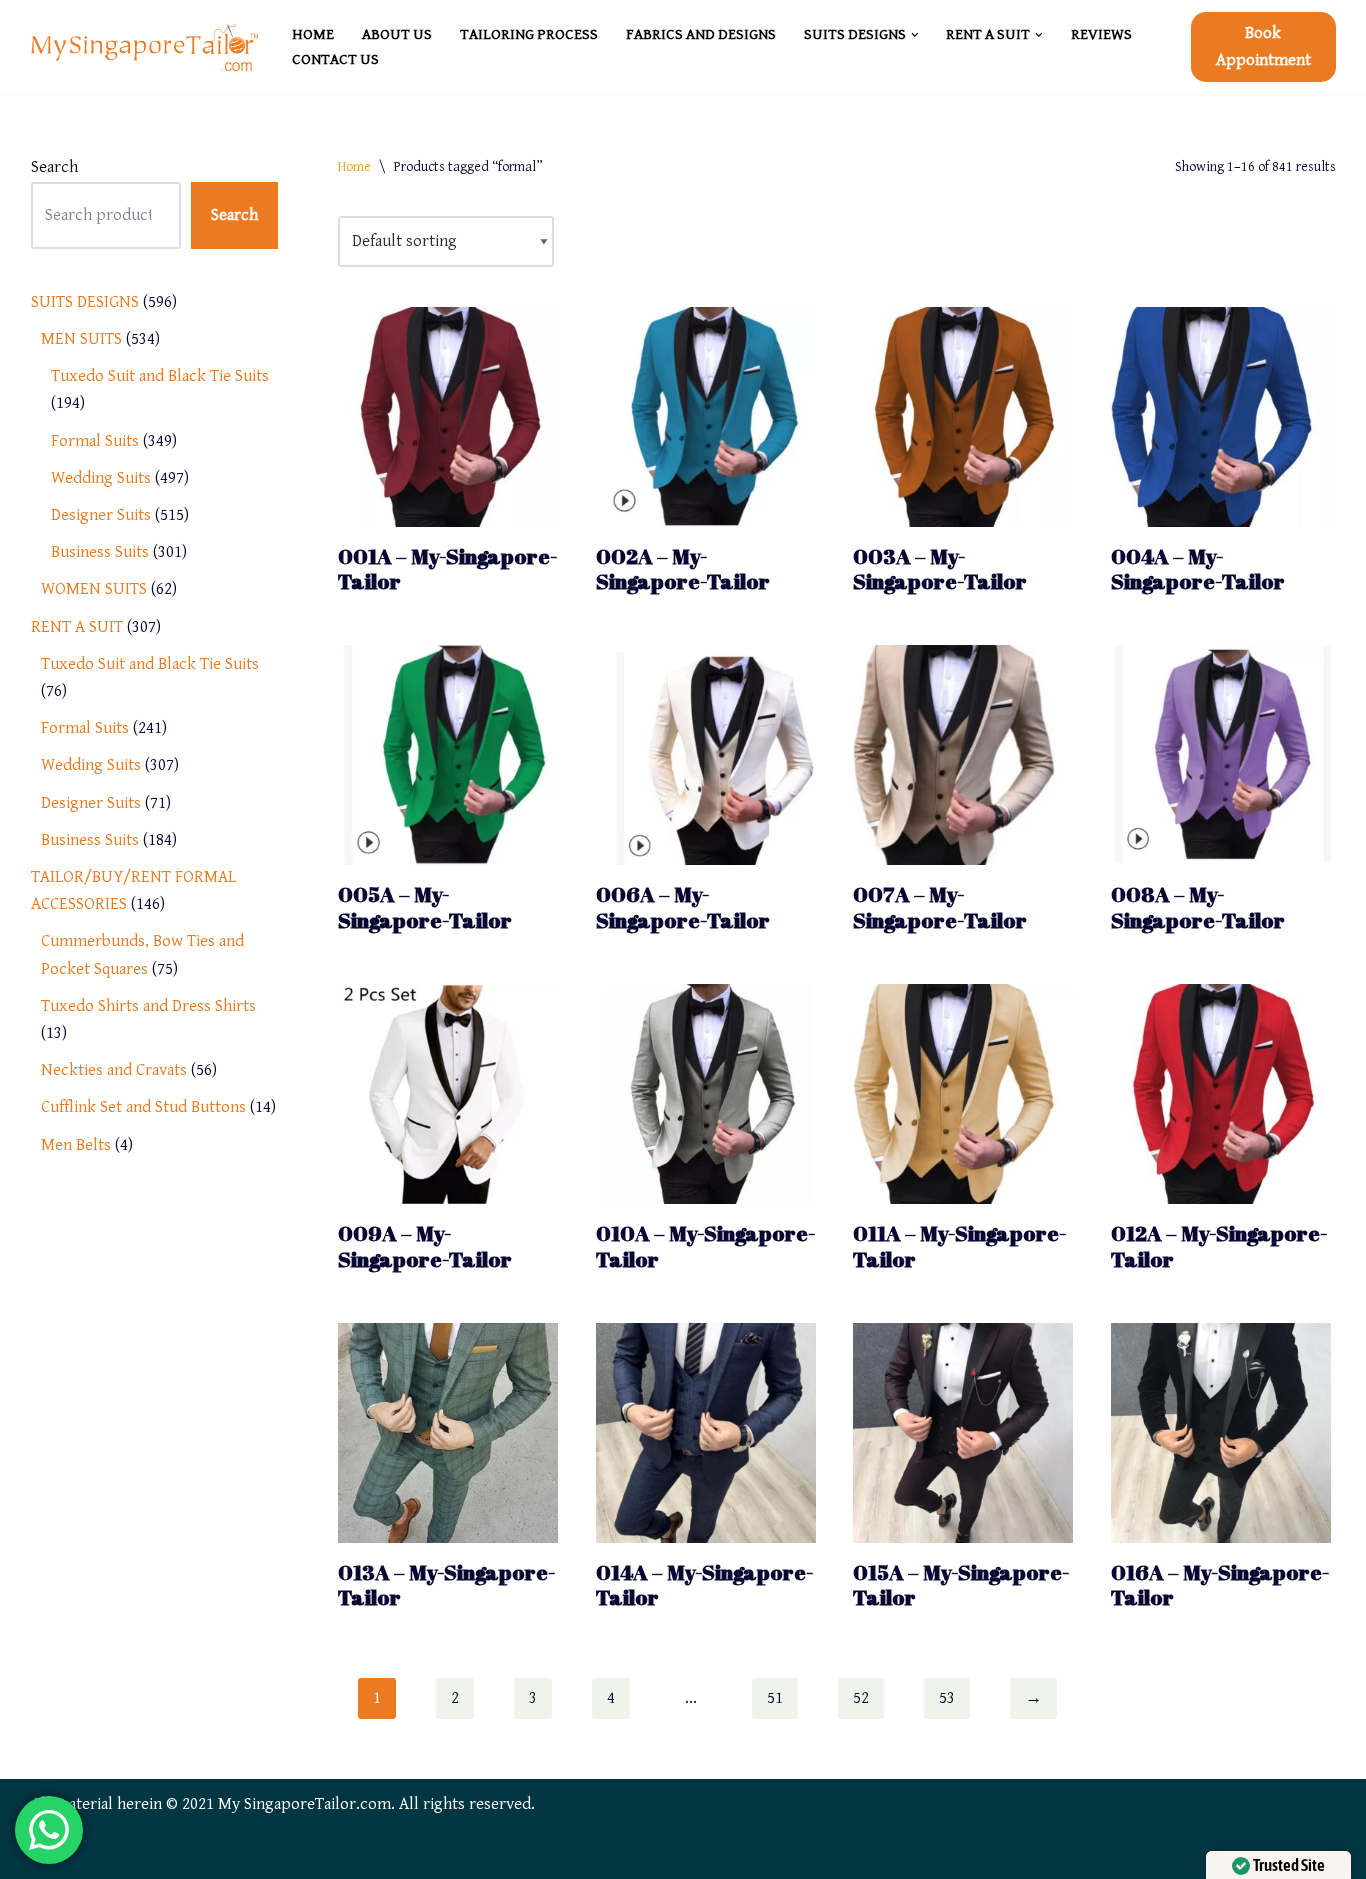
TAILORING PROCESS (529, 34)
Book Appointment (1263, 46)
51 (775, 1698)
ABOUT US (397, 34)
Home (354, 167)
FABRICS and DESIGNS (701, 34)
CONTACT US (335, 59)
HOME (313, 34)
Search (54, 167)
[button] (915, 35)
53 (947, 1698)
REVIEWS (1101, 34)
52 (861, 1698)
